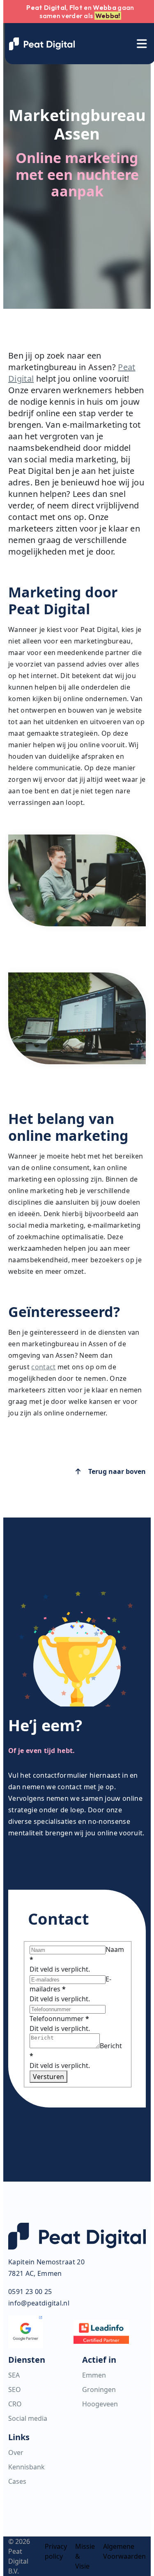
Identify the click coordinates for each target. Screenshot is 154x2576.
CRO (15, 2404)
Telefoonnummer (59, 2019)
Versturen (48, 2077)
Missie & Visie (85, 2556)
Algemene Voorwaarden (124, 2551)
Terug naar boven (116, 1471)
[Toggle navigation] (142, 44)
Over (16, 2452)
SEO (15, 2390)
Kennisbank (26, 2467)
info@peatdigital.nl (39, 2303)
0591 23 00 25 (30, 2292)
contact (43, 1367)
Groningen (99, 2390)
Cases (17, 2481)
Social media (28, 2418)
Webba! (108, 16)
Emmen (94, 2375)
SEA (14, 2375)
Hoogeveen (100, 2404)
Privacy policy (56, 2551)
